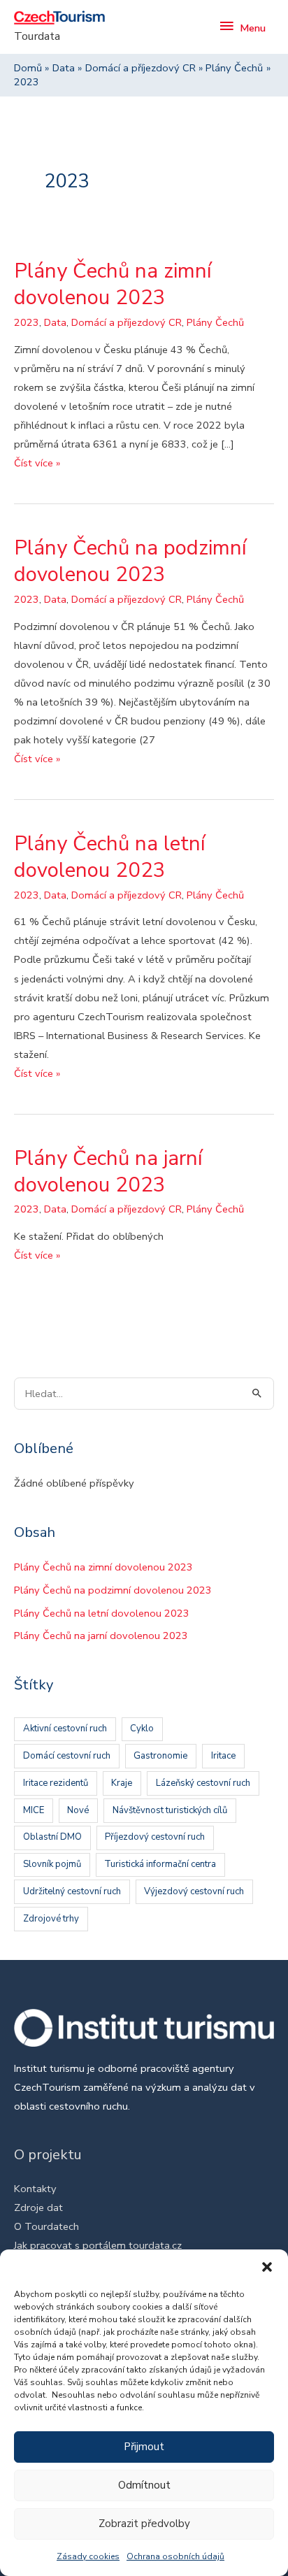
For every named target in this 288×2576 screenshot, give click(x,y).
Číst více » (37, 464)
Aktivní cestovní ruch (65, 1729)
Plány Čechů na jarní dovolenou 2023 (108, 1171)
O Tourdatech (46, 2226)
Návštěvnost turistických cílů (170, 1810)
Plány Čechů (215, 322)
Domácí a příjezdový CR (127, 322)
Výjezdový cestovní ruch (194, 1891)
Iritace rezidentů (56, 1783)
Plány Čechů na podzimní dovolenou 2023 (130, 561)
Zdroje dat (38, 2208)
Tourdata (37, 36)
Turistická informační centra (160, 1864)
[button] (267, 2267)
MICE (34, 1810)
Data (55, 322)
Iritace (223, 1756)
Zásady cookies (88, 2556)
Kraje (122, 1783)
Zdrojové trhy (51, 1919)
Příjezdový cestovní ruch (155, 1837)
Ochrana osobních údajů (175, 2556)
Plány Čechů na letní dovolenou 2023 (110, 857)
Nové (78, 1810)
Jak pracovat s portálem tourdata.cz (98, 2245)
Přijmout (144, 2447)
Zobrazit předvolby (144, 2524)
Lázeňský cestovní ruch (203, 1783)
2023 (27, 322)
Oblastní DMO (52, 1837)
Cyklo (142, 1729)
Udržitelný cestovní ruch (72, 1891)
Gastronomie (160, 1756)
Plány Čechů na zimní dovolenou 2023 (113, 284)
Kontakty (35, 2189)
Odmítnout (144, 2485)
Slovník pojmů (52, 1864)
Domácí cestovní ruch (67, 1756)
